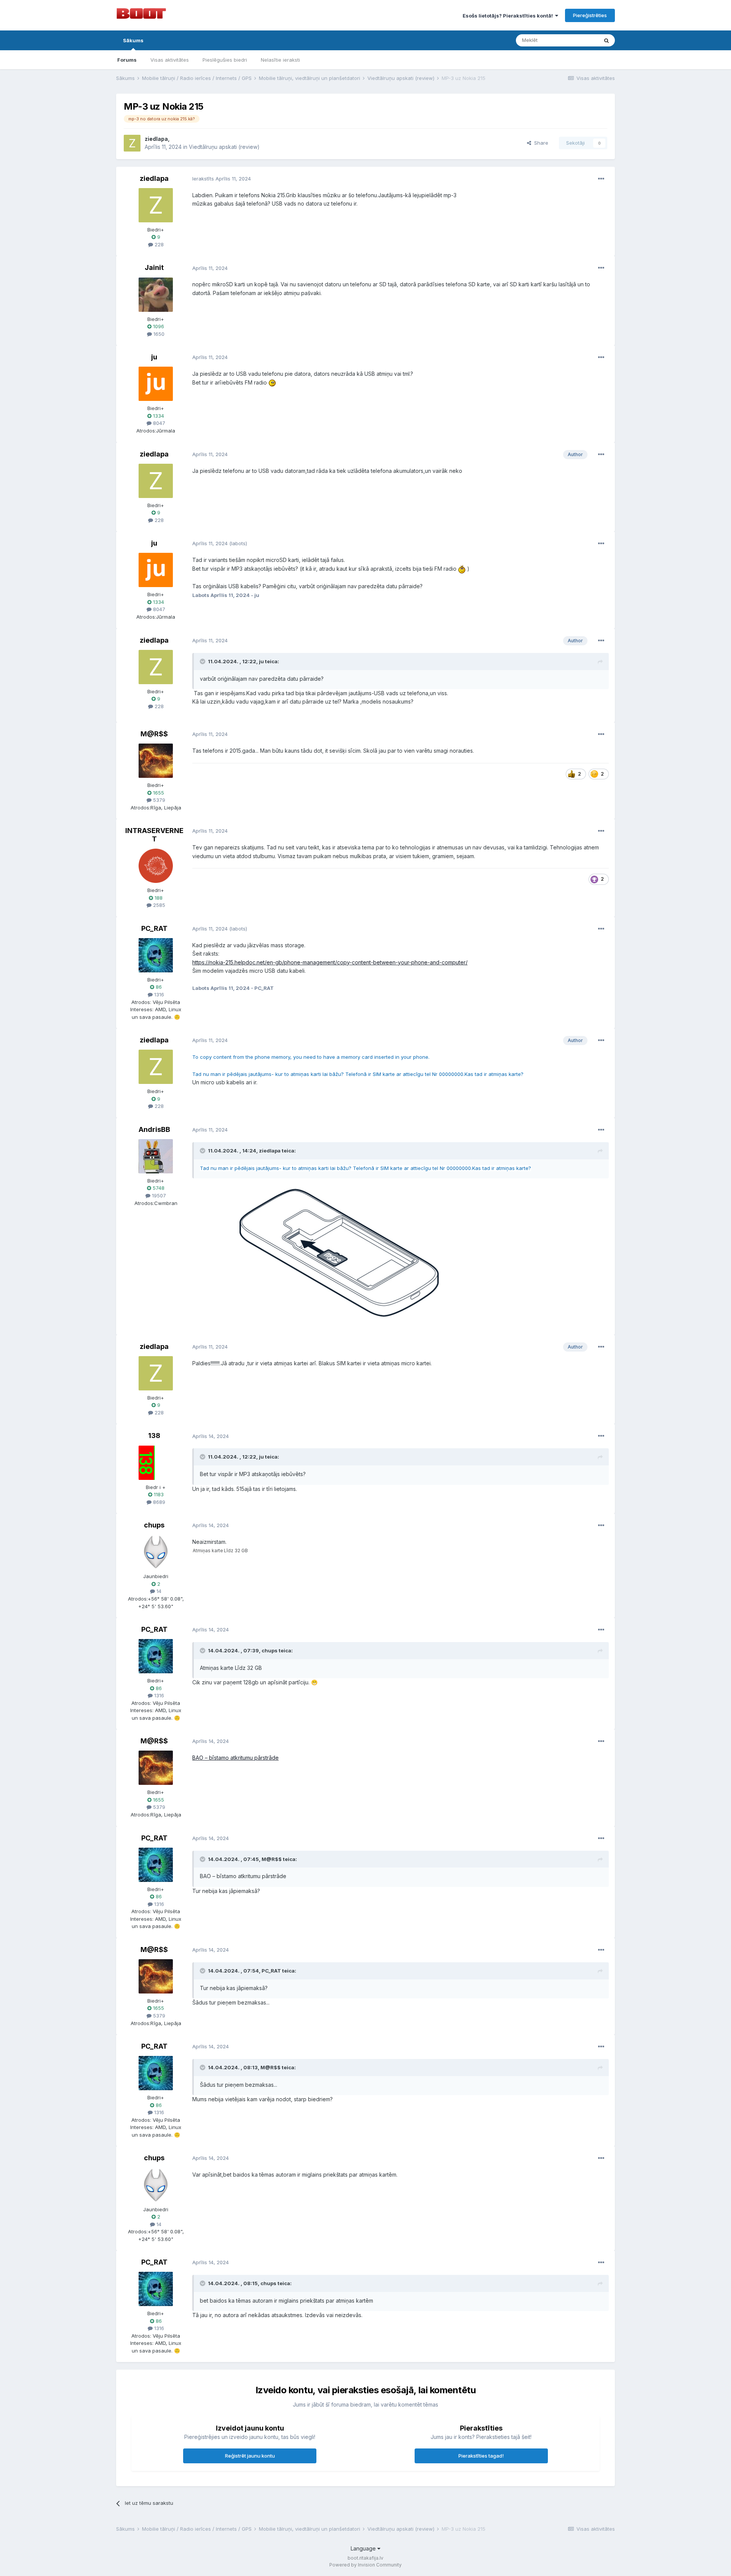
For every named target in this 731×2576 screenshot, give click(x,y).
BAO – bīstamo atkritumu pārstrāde (235, 1758)
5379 (158, 800)
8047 (158, 423)
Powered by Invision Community (365, 2565)
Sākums (133, 40)
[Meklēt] (607, 40)
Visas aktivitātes (170, 60)
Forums (127, 60)
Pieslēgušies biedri (225, 60)
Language (364, 2548)
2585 (158, 905)
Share (540, 143)
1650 (158, 334)
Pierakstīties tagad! (481, 2456)
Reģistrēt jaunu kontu (250, 2456)
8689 (158, 1502)
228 (158, 244)
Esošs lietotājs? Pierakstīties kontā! (509, 16)
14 (158, 1591)
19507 (158, 1195)
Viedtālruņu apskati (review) (224, 147)
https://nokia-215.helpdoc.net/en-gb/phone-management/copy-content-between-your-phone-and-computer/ (330, 962)
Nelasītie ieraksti (280, 60)
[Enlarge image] (383, 1252)
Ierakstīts (222, 179)
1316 (158, 994)
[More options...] (601, 179)
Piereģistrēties (590, 15)
